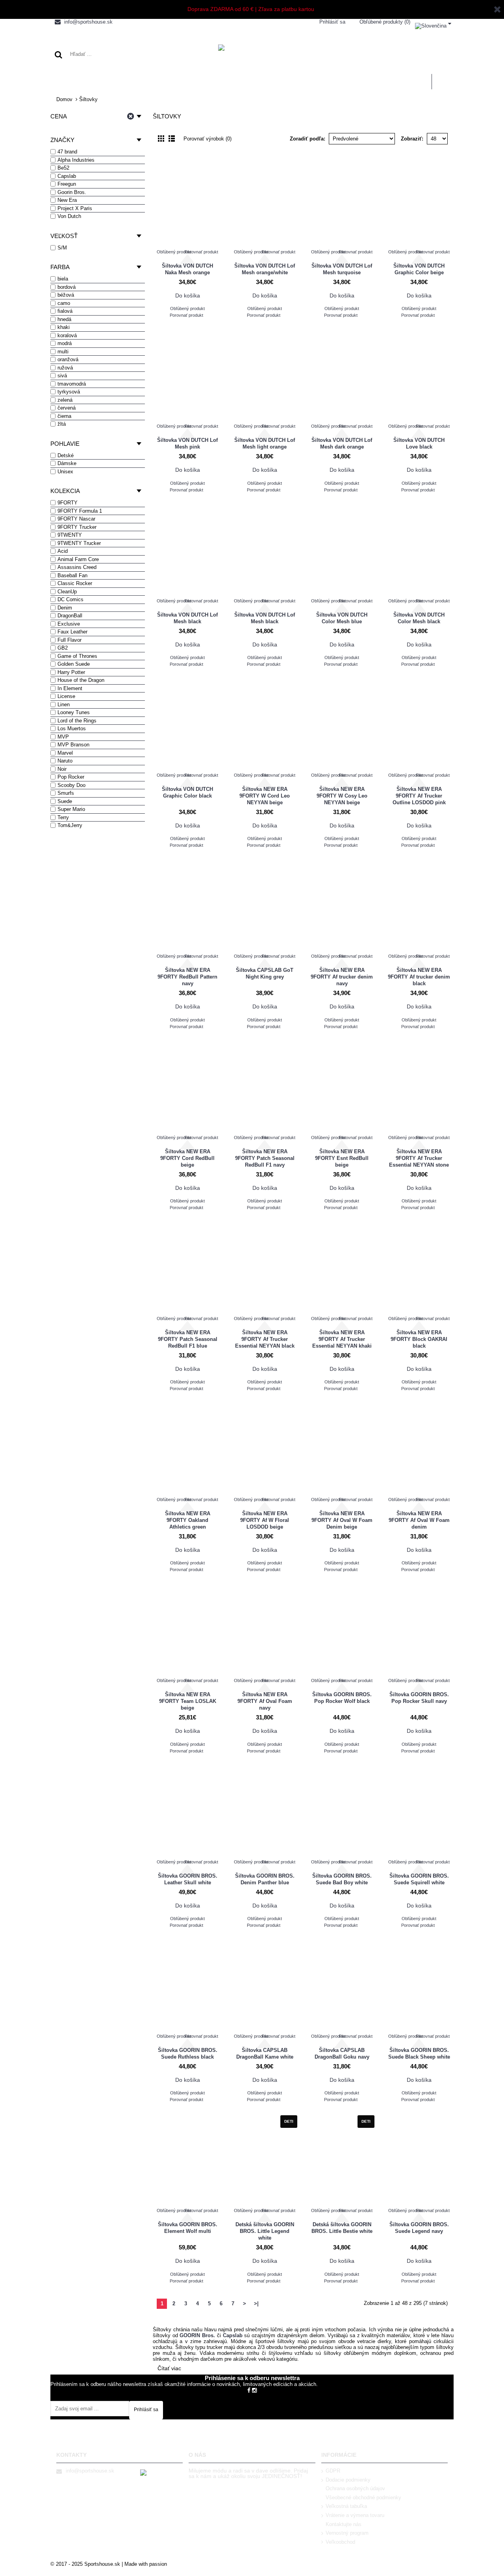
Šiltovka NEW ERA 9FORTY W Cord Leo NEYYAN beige (265, 796)
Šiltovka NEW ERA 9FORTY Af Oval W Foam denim (419, 1520)
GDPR (333, 2471)
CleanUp (67, 592)
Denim (65, 608)
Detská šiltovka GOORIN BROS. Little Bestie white (342, 2228)
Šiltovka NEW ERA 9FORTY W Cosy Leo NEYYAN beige (342, 796)
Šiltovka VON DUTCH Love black (419, 443)
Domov (64, 99)
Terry (63, 817)
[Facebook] (249, 2390)
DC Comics (70, 599)
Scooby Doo (71, 785)
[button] (433, 24)
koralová (67, 335)
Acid (63, 551)
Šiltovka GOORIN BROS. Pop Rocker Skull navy (419, 1698)
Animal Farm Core (78, 559)
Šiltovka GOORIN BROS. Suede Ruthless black (188, 2053)
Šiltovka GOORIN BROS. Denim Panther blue (265, 1879)
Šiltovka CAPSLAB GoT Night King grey (265, 973)
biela (63, 279)
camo (64, 303)
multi (63, 352)
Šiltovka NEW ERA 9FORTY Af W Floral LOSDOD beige (265, 1520)
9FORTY (68, 503)
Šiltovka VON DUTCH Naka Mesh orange (187, 269)
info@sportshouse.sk (90, 2471)
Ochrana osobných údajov (355, 2488)
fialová (65, 311)
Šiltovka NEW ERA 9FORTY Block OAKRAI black (419, 1339)
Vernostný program (347, 2533)
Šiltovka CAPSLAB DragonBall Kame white (265, 2053)
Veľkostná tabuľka (346, 2506)
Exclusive (69, 624)
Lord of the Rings (77, 721)
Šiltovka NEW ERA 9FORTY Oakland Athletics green (188, 1520)
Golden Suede (74, 664)
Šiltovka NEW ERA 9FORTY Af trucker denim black (419, 977)
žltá (62, 424)
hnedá (64, 319)
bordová (67, 287)
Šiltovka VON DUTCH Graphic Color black (187, 792)
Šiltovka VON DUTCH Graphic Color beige (419, 269)
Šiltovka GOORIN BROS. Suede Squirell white (419, 1879)
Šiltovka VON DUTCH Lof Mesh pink (187, 443)
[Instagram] (254, 2390)
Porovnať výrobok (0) (208, 139)
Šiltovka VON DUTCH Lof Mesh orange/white (265, 269)
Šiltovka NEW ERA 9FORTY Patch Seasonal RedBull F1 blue (188, 1339)
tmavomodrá (72, 384)
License (66, 696)
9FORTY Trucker (77, 527)
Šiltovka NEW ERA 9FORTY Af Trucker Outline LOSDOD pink (419, 796)
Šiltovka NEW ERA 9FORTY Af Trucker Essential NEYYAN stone (419, 1158)
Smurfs (66, 793)
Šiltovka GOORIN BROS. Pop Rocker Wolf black (342, 1698)
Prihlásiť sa (146, 2410)
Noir (62, 769)
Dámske (67, 463)
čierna (64, 416)
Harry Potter (71, 672)
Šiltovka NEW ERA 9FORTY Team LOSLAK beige (188, 1701)
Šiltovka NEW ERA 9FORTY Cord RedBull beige (187, 1158)
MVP (63, 737)
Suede (65, 801)
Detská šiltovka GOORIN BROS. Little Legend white (265, 2231)
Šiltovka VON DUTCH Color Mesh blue (342, 618)
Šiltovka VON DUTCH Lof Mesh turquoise (342, 269)
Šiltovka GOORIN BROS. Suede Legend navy (419, 2228)
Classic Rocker (75, 583)
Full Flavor (69, 640)
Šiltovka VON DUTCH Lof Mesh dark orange (342, 443)
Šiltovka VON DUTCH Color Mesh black (419, 618)
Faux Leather (72, 632)
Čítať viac (169, 2368)
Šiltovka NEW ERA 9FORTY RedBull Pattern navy (187, 977)
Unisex (65, 472)
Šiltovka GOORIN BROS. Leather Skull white (188, 1879)
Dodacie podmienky (348, 2480)
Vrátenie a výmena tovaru (355, 2515)
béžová (66, 295)
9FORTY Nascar (76, 519)
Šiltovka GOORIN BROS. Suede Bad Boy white (342, 1879)
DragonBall (70, 616)
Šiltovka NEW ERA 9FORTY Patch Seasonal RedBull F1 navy (265, 1158)
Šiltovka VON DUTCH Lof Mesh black (187, 618)
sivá (62, 376)
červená (67, 408)
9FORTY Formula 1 (80, 511)
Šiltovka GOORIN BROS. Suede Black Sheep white (419, 2053)
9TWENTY (70, 535)
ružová (65, 368)
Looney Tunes (74, 712)
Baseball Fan (72, 575)
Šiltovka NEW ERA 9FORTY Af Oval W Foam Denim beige (342, 1520)
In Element (70, 688)
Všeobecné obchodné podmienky (363, 2498)
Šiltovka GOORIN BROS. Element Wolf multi (188, 2228)
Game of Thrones (77, 656)
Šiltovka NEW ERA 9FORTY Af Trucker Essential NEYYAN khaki (342, 1339)
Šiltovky (88, 99)
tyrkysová (69, 392)
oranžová (68, 359)
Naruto (65, 761)
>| (256, 2304)
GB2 (63, 648)
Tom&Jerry (70, 825)
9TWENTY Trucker (79, 543)
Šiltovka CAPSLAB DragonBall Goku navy (342, 2053)
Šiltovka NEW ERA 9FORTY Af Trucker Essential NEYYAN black (265, 1339)
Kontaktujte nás (344, 2524)
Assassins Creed (77, 567)
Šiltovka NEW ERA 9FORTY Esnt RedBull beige (342, 1158)
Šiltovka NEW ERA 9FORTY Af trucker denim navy (342, 977)
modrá (65, 343)
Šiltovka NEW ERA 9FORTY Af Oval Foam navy (265, 1701)
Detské (66, 455)
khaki (64, 327)
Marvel (65, 753)
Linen (64, 704)
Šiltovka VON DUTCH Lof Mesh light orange (265, 443)
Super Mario (71, 809)
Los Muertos (72, 728)
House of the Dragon (81, 680)
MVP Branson (73, 745)
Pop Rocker (71, 777)
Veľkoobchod (340, 2542)
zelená (65, 400)
